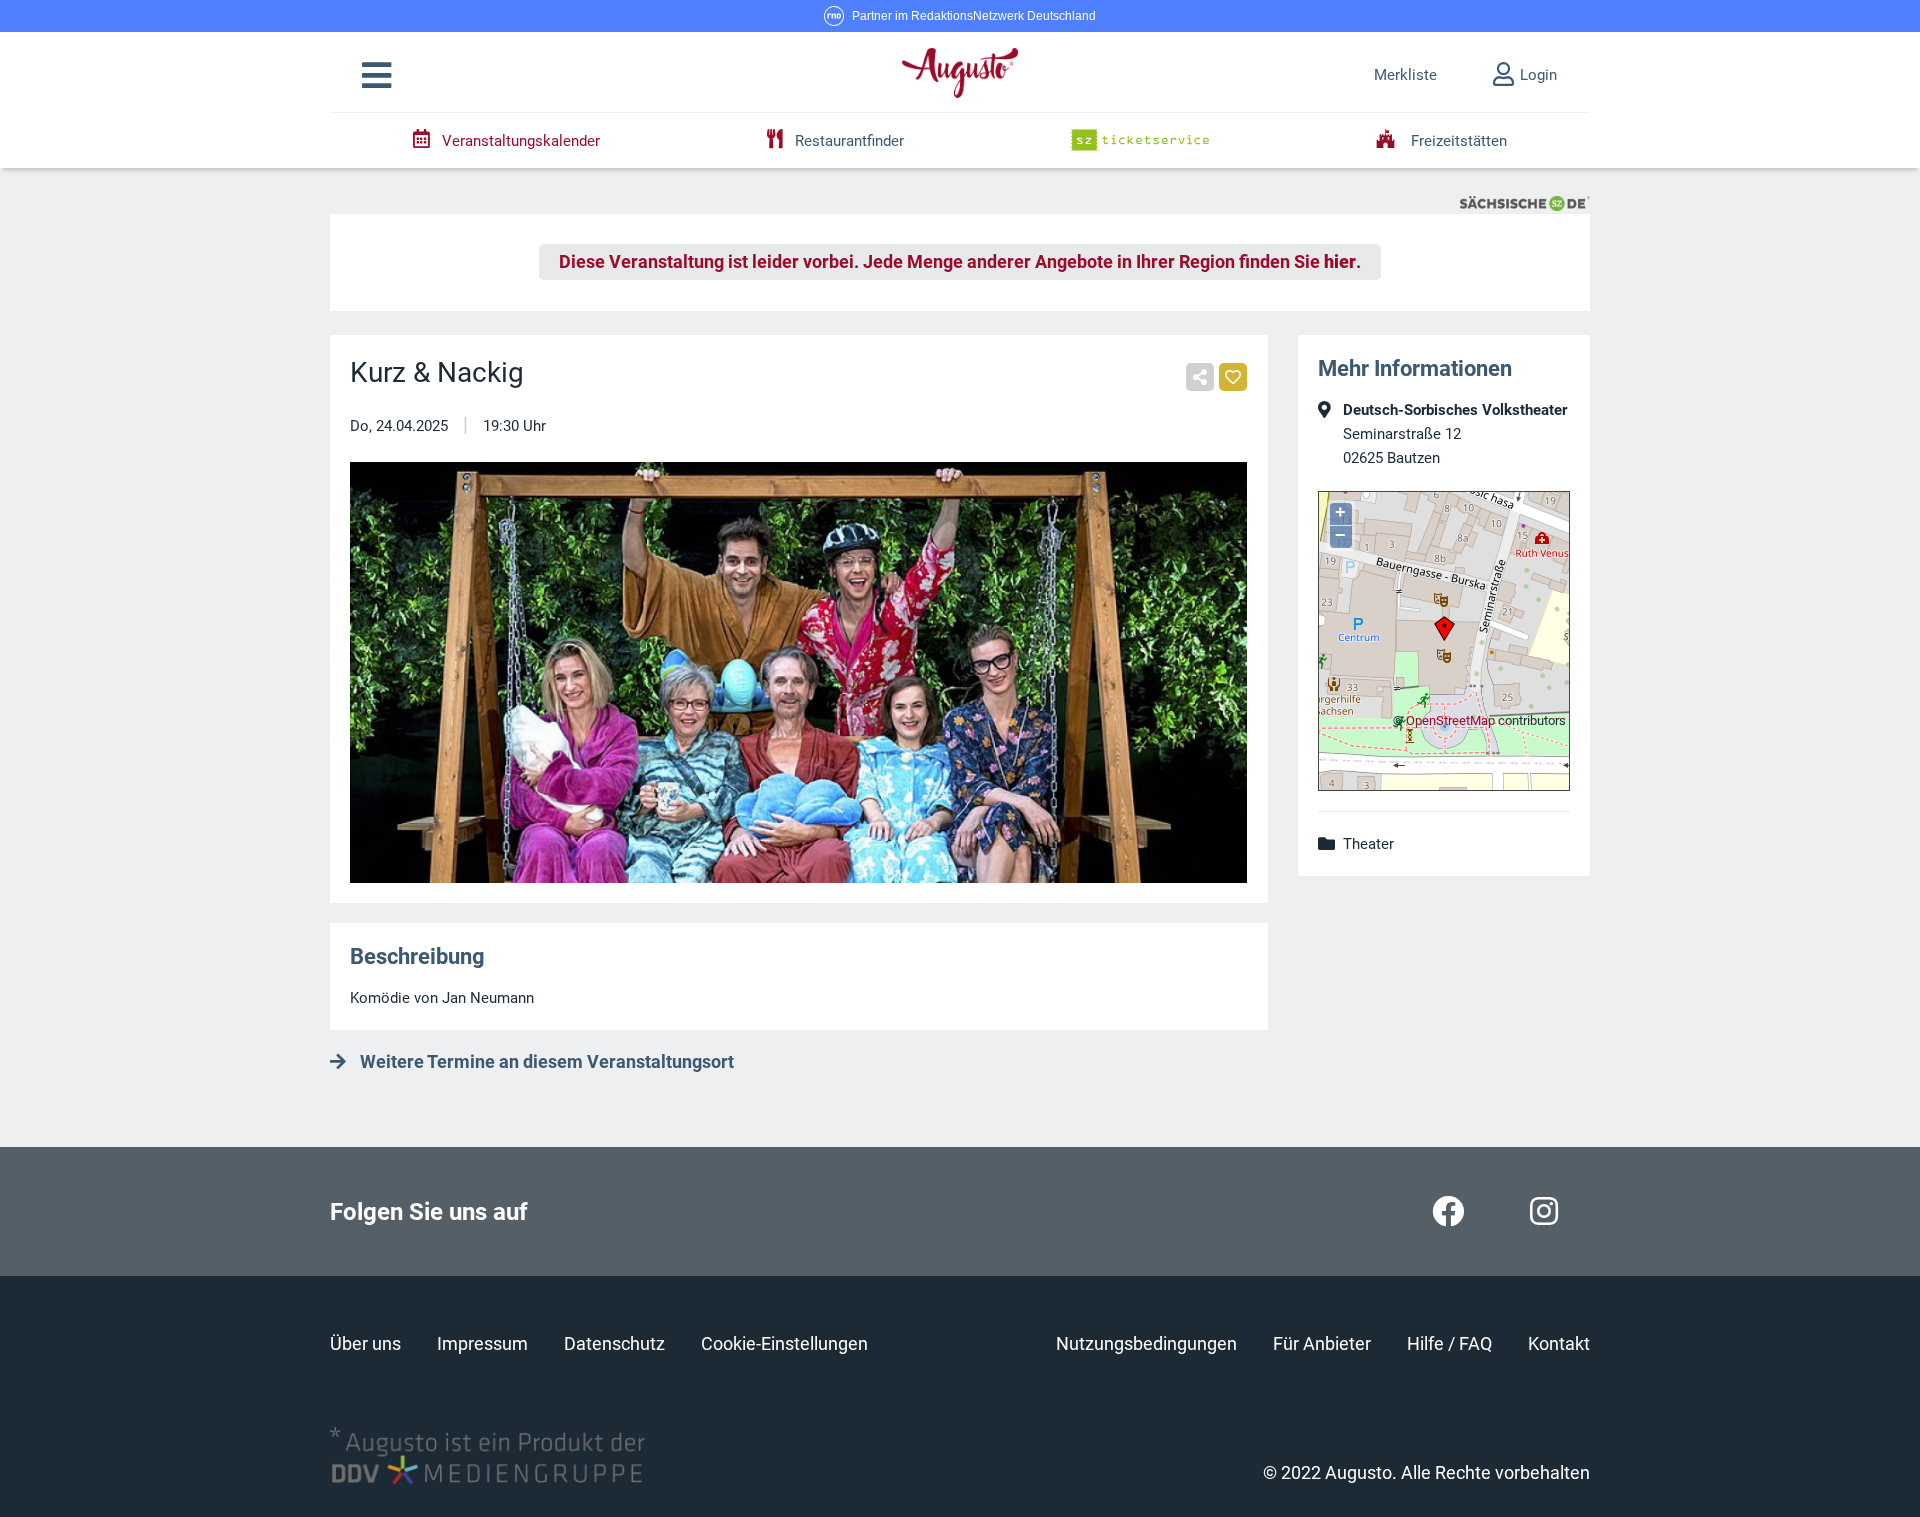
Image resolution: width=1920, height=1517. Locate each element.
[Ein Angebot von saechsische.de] (1525, 202)
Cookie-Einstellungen (784, 1343)
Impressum (482, 1343)
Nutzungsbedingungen (1146, 1343)
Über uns (365, 1343)
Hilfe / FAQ (1449, 1343)
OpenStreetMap (1450, 720)
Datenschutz (614, 1343)
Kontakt (1559, 1343)
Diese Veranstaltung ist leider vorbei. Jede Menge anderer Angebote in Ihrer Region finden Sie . (960, 262)
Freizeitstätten (1457, 141)
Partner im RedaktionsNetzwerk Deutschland (974, 16)
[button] (376, 76)
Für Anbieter (1322, 1343)
